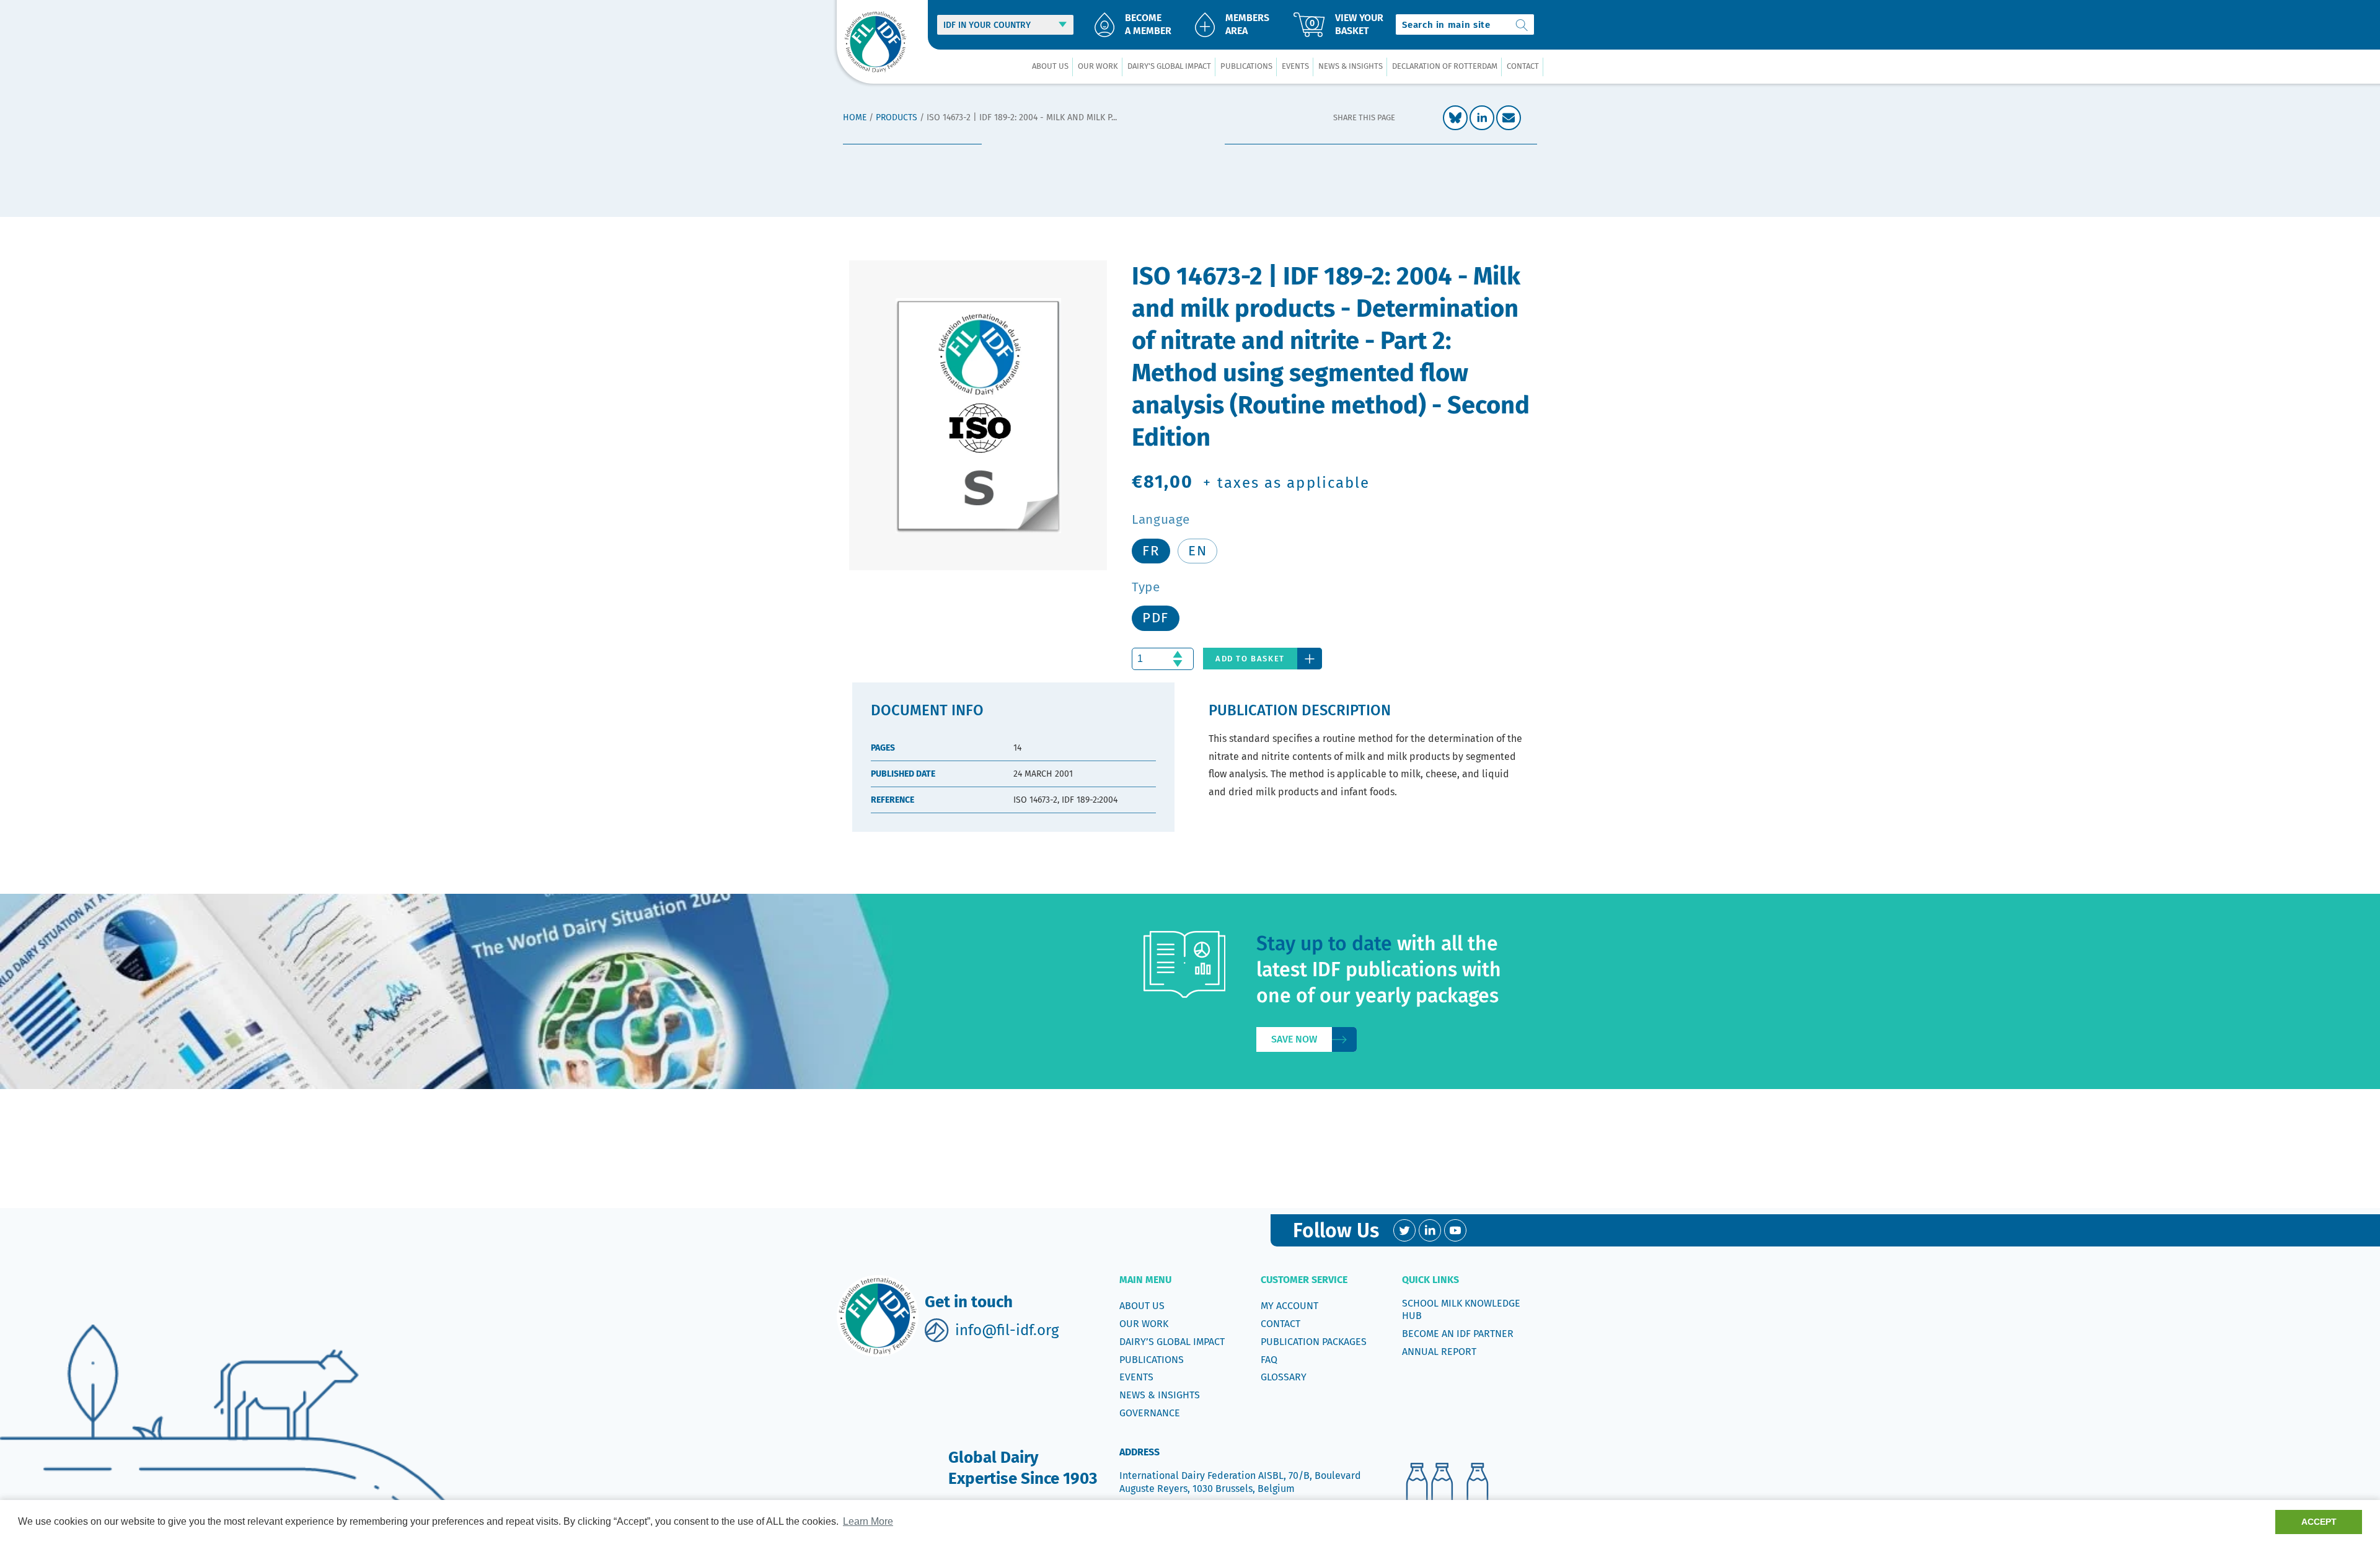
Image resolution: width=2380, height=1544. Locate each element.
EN (1197, 551)
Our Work (1144, 1324)
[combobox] (1465, 24)
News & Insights (1160, 1395)
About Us (1142, 1306)
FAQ (1269, 1360)
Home (855, 117)
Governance (1150, 1413)
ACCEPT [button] (2319, 1522)
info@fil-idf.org (1007, 1330)
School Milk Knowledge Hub (1461, 1309)
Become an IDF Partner (1458, 1334)
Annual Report (1439, 1352)
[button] (1050, 67)
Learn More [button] (868, 1521)
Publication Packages (1314, 1342)
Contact (1280, 1324)
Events (1136, 1377)
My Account (1289, 1306)
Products (897, 117)
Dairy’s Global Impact (1172, 1342)
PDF (1156, 618)
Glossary (1284, 1377)
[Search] (1522, 24)
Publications (1152, 1360)
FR (1151, 551)
